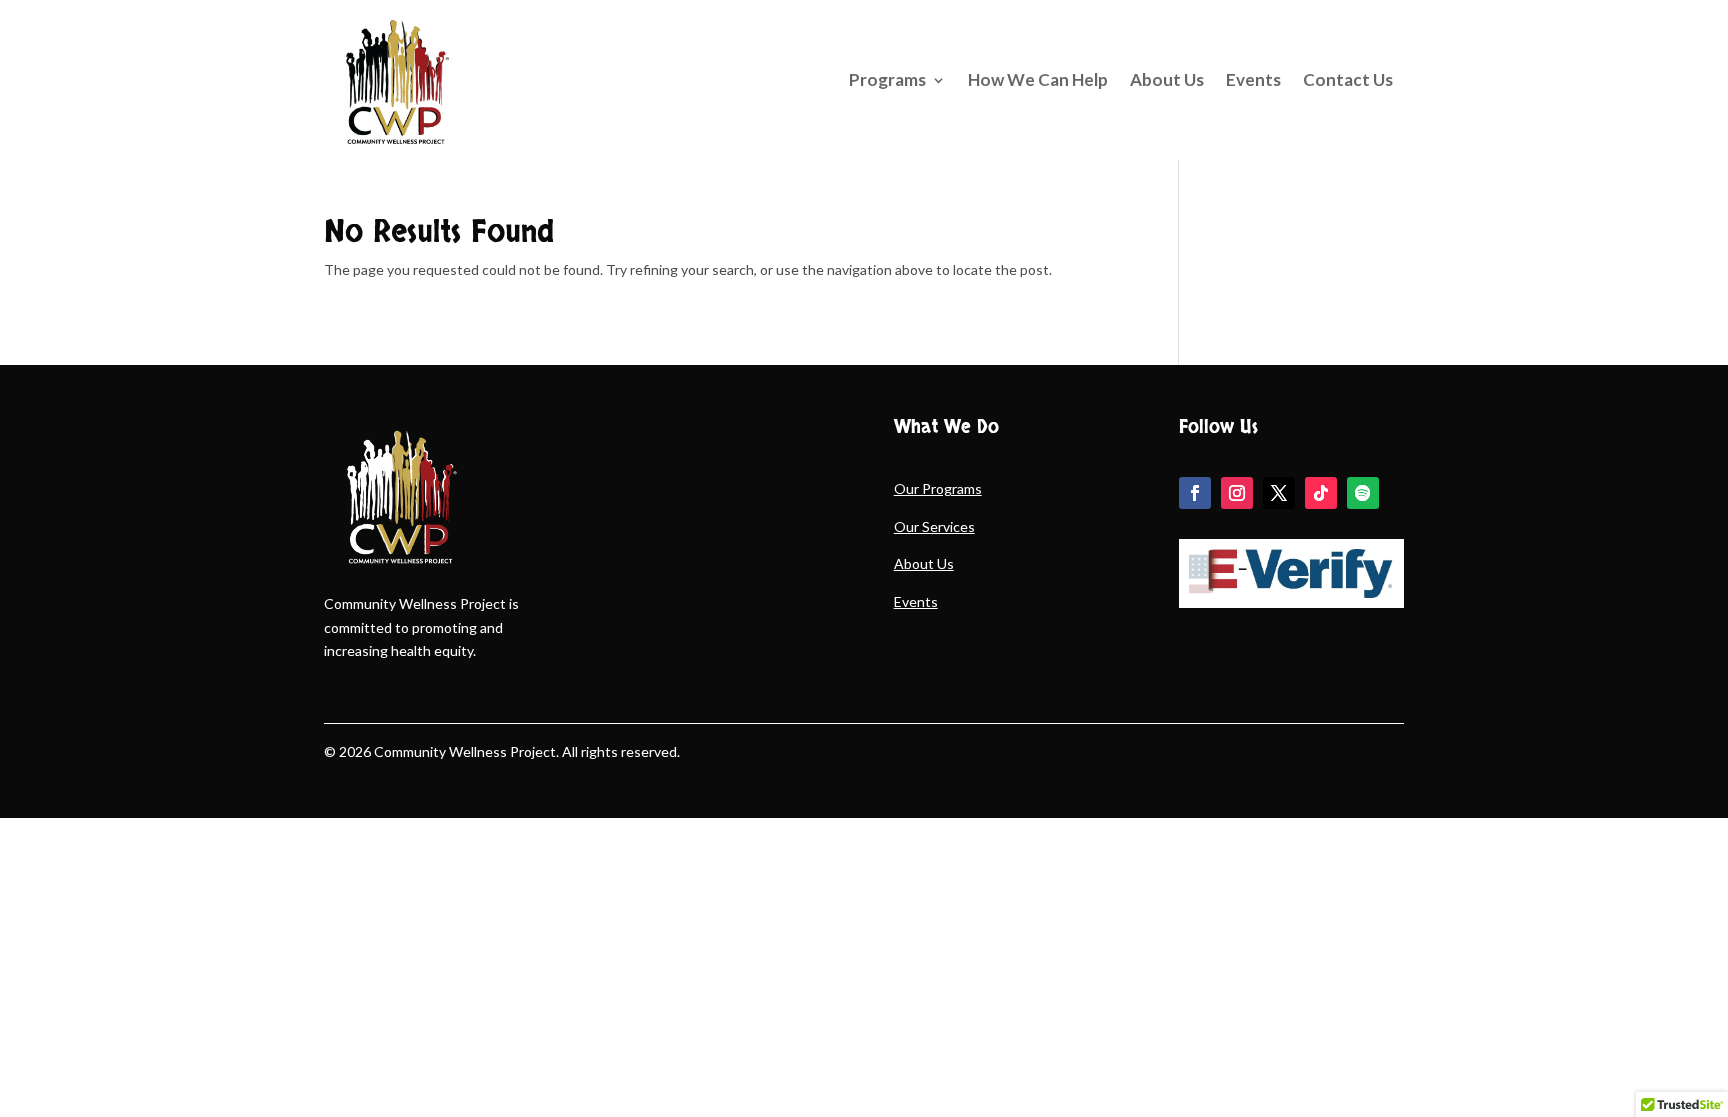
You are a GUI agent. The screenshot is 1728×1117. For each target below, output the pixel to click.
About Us (1167, 79)
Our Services (934, 526)
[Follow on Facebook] (1195, 493)
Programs (887, 79)
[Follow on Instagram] (1237, 493)
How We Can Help (1038, 79)
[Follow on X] (1279, 493)
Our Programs (938, 488)
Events (1253, 79)
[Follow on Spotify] (1363, 493)
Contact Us (1348, 79)
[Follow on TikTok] (1321, 493)
